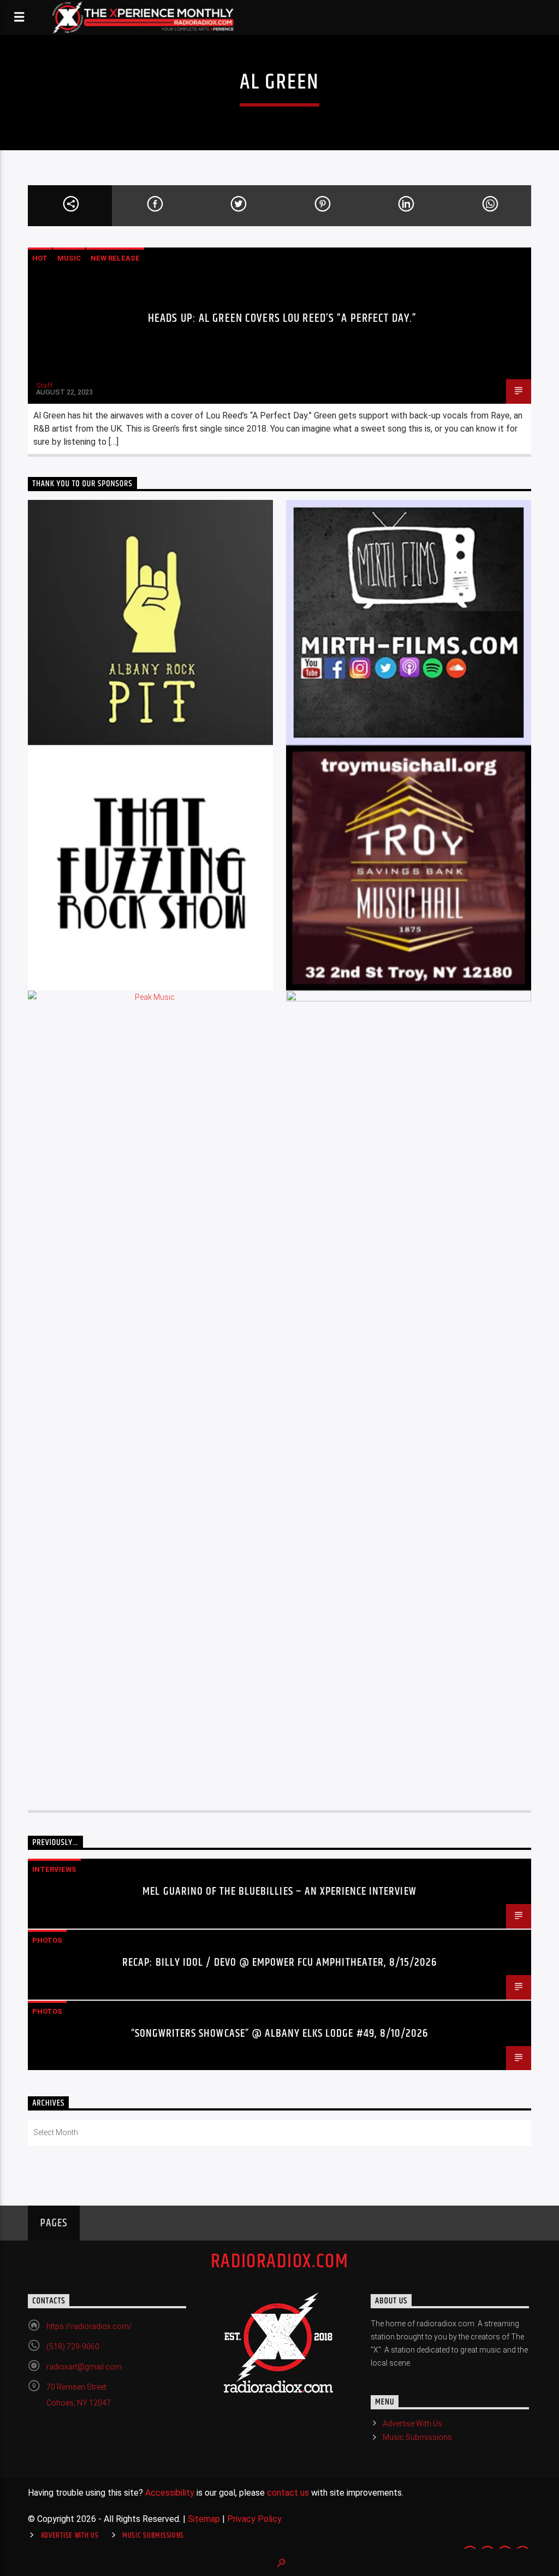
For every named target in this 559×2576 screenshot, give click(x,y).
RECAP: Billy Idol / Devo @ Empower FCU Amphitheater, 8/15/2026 (279, 1962)
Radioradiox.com (280, 2262)
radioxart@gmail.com (84, 2367)
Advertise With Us (412, 2424)
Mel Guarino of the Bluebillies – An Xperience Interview (279, 1891)
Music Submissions (417, 2437)
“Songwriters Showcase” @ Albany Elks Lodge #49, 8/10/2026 (279, 2033)
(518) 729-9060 (73, 2347)
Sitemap (204, 2519)
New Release (115, 258)
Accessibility (170, 2493)
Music (69, 258)
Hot (40, 258)
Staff (44, 385)
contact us (288, 2493)
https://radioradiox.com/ (89, 2326)
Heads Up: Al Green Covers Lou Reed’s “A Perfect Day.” (282, 318)
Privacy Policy (254, 2519)
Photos (47, 1940)
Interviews (54, 1869)
